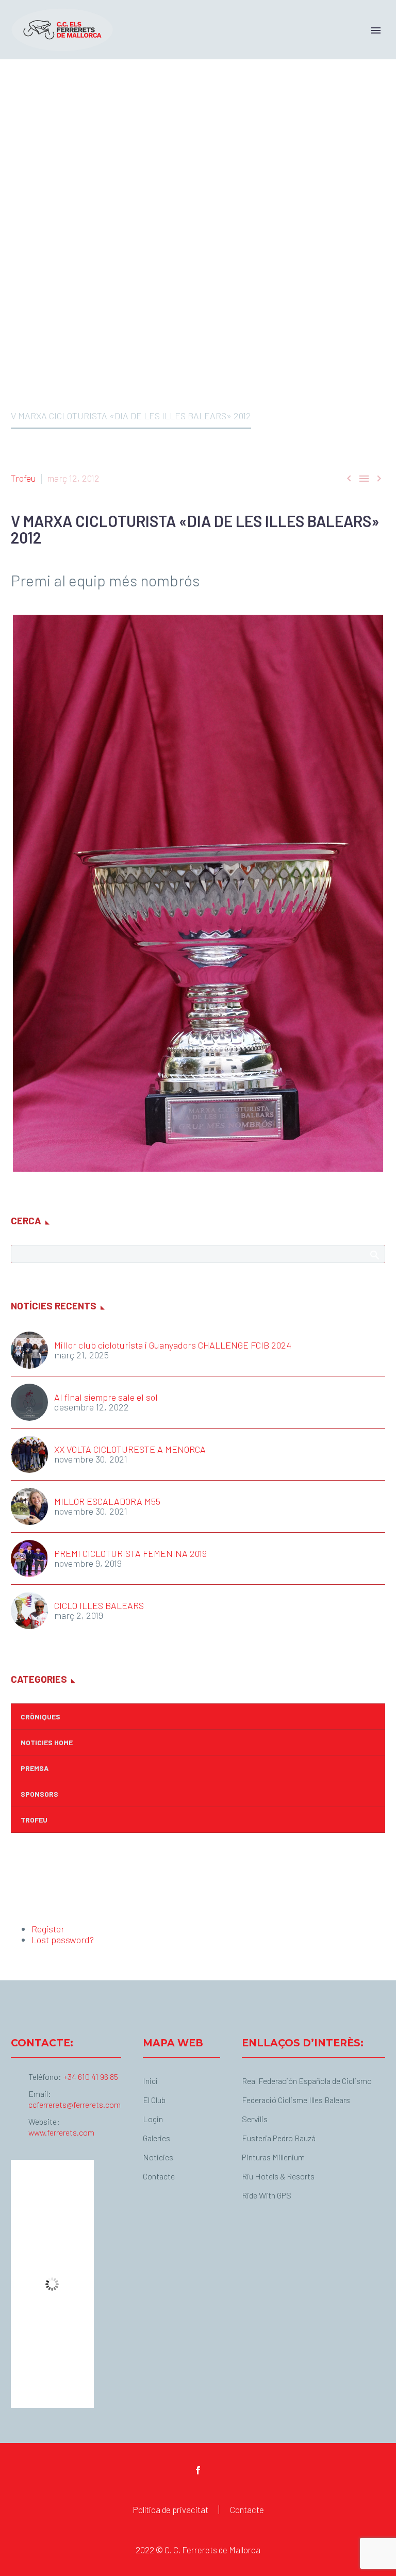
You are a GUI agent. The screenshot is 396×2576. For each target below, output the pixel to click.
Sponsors (39, 1794)
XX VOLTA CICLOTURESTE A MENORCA (130, 1449)
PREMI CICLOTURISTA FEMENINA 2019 (130, 1554)
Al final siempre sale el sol (106, 1397)
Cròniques (40, 1717)
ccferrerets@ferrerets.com (75, 2104)
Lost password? (63, 1940)
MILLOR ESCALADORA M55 (107, 1502)
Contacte (247, 2510)
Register (48, 1929)
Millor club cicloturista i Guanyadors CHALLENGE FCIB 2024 (173, 1345)
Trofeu (23, 478)
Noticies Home (47, 1742)
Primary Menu (376, 30)
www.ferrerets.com (61, 2132)
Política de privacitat (170, 2510)
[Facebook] (198, 2470)
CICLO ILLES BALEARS (99, 1606)
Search (374, 1255)
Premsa (35, 1768)
